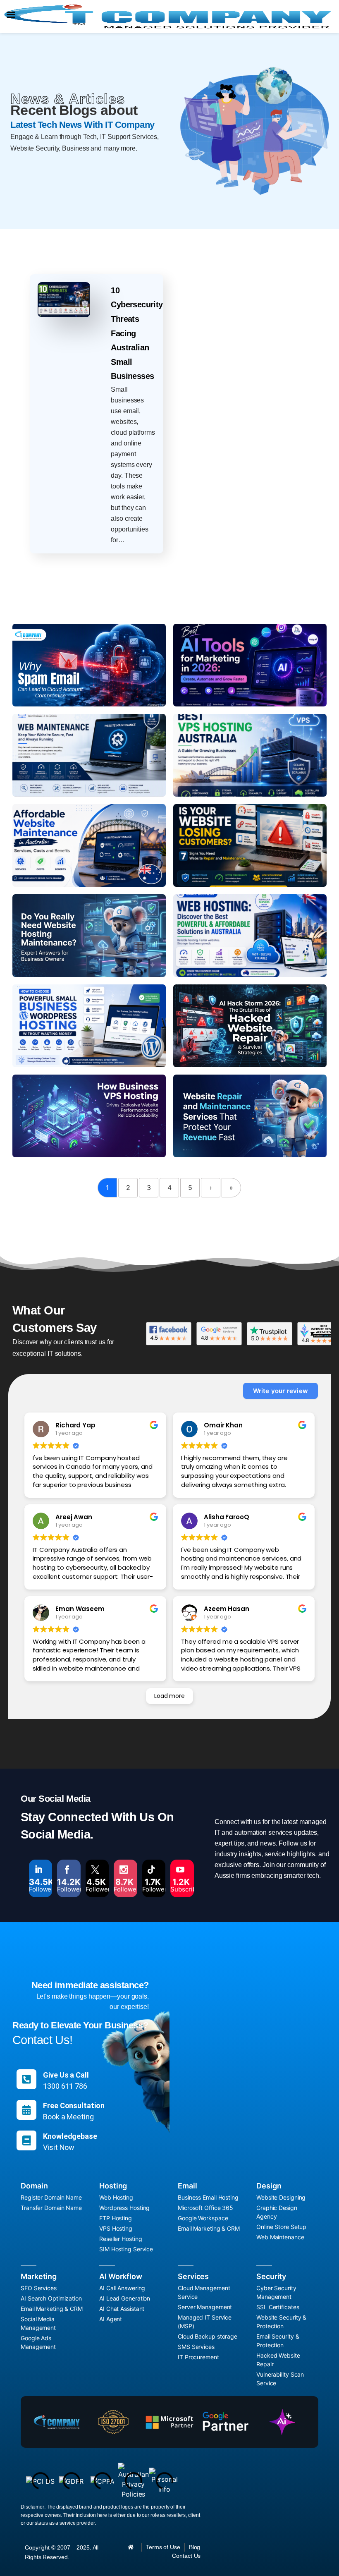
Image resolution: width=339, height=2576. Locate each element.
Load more (169, 1696)
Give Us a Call (66, 2075)
